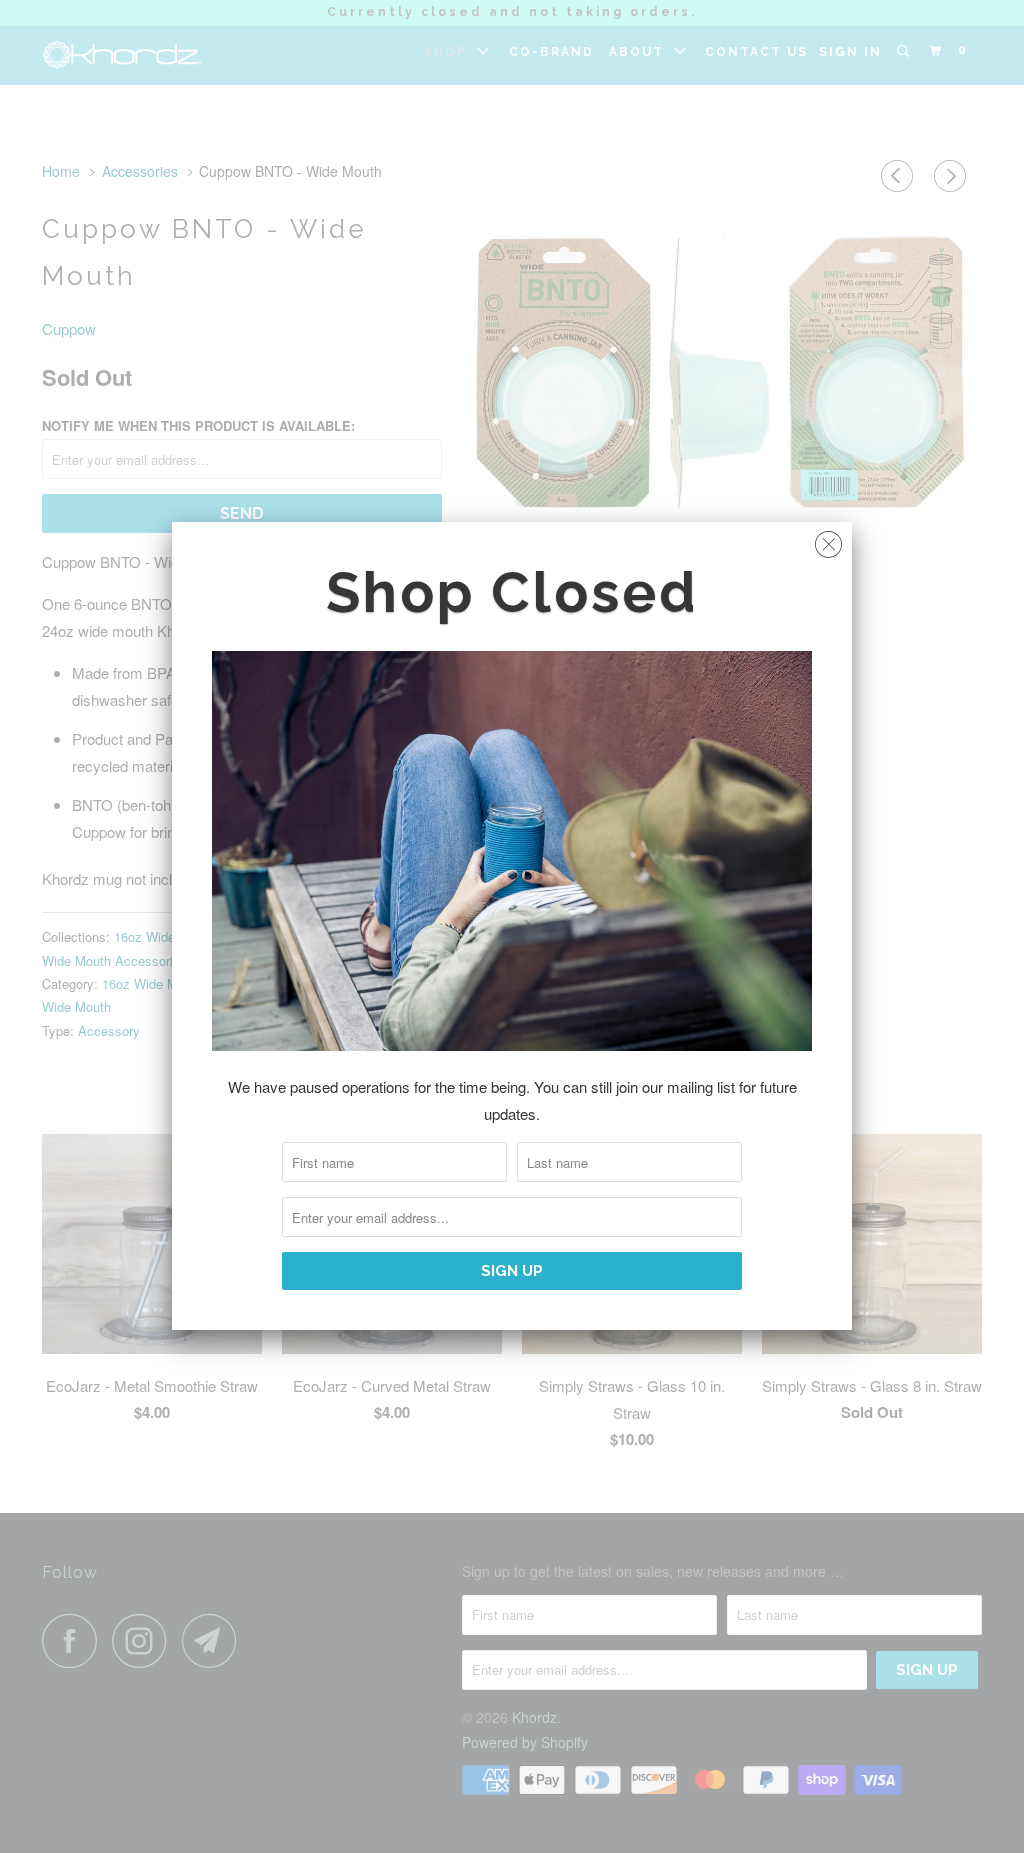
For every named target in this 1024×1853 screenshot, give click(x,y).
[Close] (828, 539)
